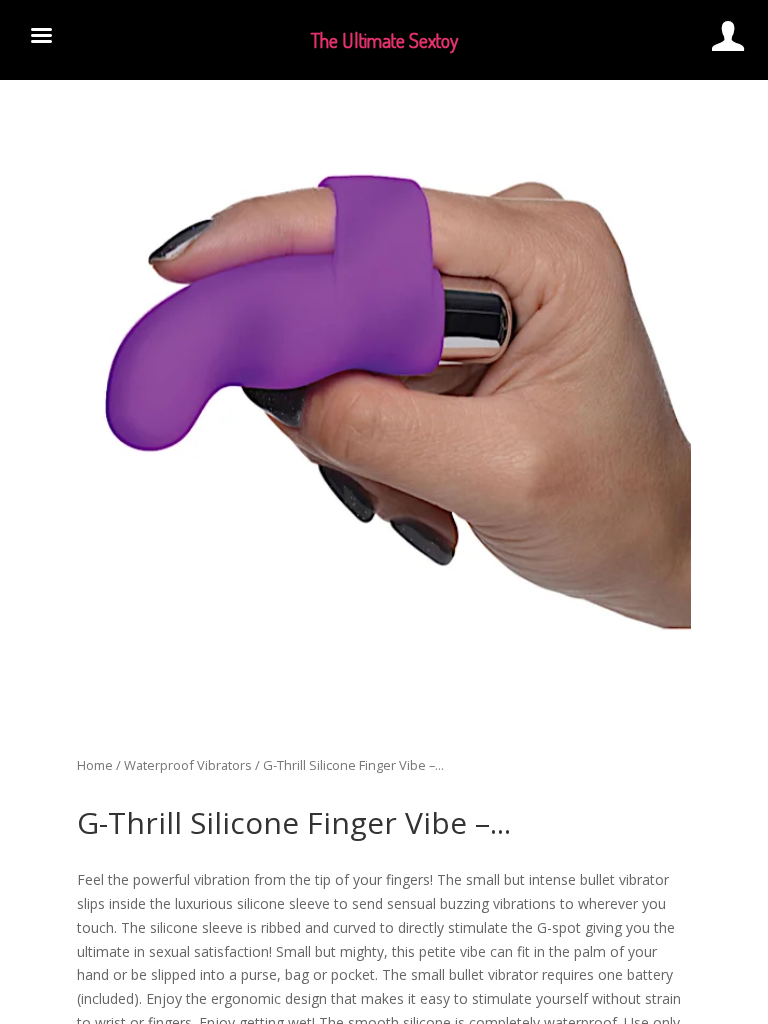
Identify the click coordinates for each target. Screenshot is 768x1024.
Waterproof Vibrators (188, 765)
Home (95, 765)
